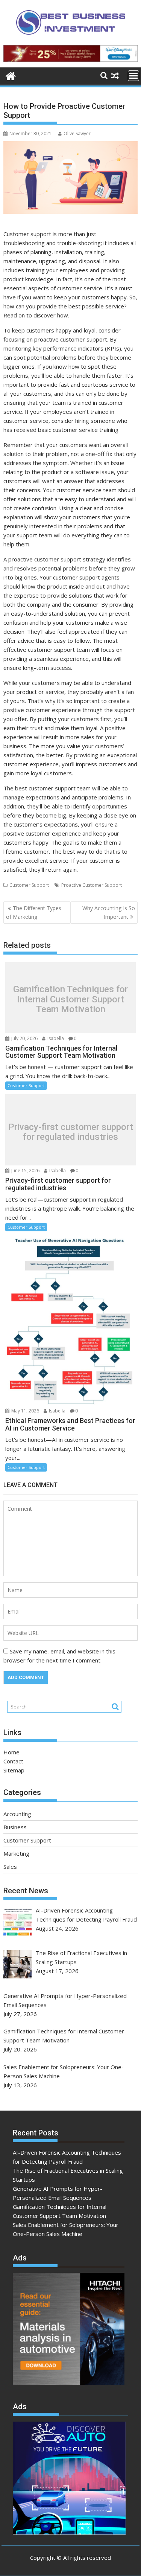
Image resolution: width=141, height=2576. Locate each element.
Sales (10, 1867)
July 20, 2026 (24, 1038)
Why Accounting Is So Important (109, 912)
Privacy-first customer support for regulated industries (71, 1132)
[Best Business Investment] (11, 75)
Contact (13, 1761)
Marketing (16, 1853)
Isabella (55, 1038)
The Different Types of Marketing (34, 912)
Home (11, 1752)
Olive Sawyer (77, 133)
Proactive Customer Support (92, 885)
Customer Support (29, 885)
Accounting (17, 1814)
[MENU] (133, 76)
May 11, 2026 (25, 1411)
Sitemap (14, 1770)
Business (15, 1827)
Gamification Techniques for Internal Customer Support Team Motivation (70, 1000)
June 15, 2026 (25, 1171)
